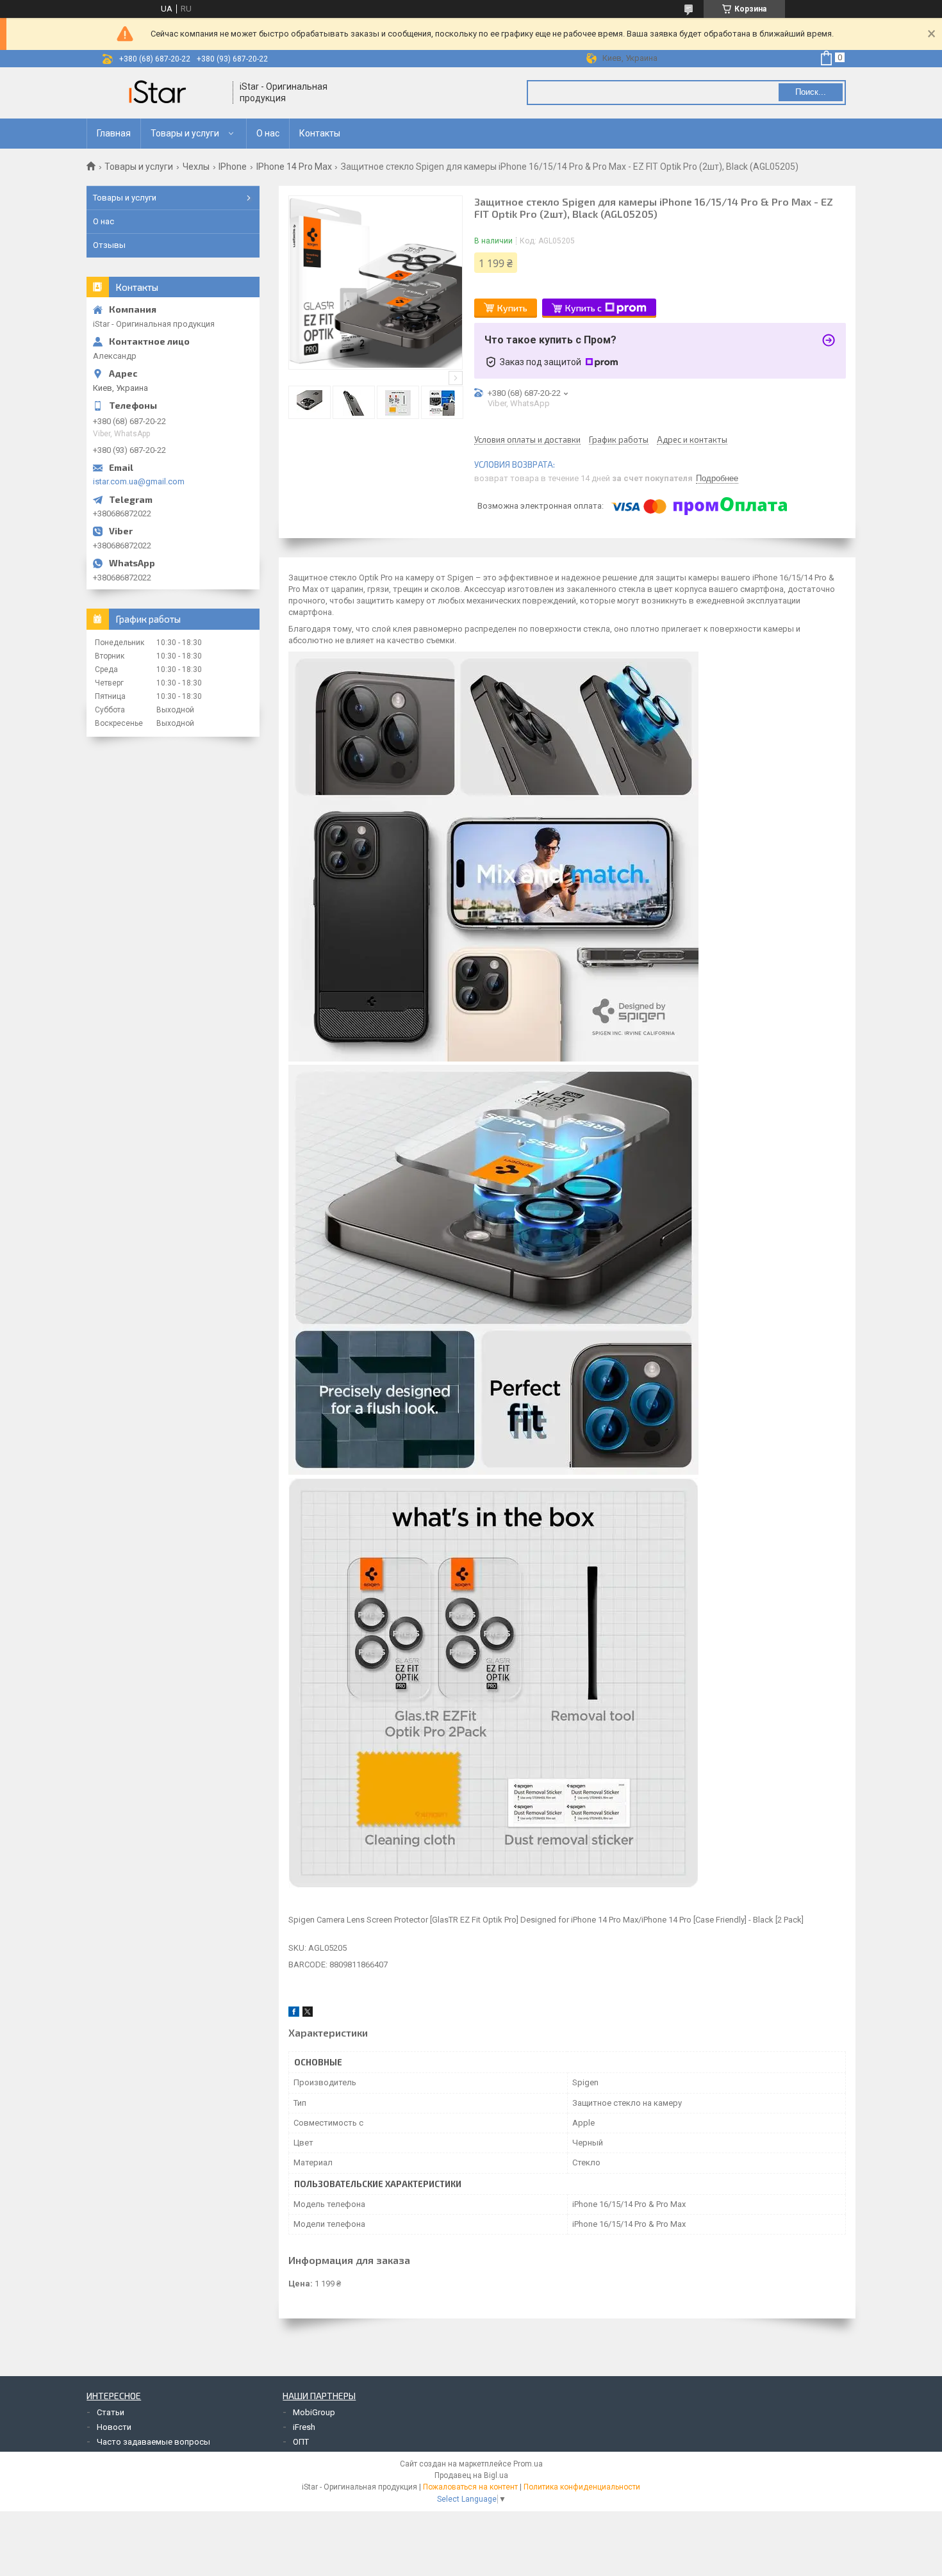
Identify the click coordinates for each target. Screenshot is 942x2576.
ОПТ (301, 2442)
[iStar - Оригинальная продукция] (160, 93)
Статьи (111, 2412)
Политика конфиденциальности (582, 2487)
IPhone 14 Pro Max (294, 167)
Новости (114, 2427)
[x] (308, 2014)
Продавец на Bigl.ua (471, 2475)
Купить (512, 308)
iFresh (304, 2427)
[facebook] (294, 2014)
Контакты (320, 133)
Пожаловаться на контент (470, 2487)
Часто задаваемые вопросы (153, 2442)
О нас (268, 133)
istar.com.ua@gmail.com (139, 481)
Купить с (583, 308)
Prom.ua (528, 2464)
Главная (114, 133)
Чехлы (196, 167)
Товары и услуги (185, 133)
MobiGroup (314, 2412)
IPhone (233, 167)
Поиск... (811, 92)
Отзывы (109, 245)
